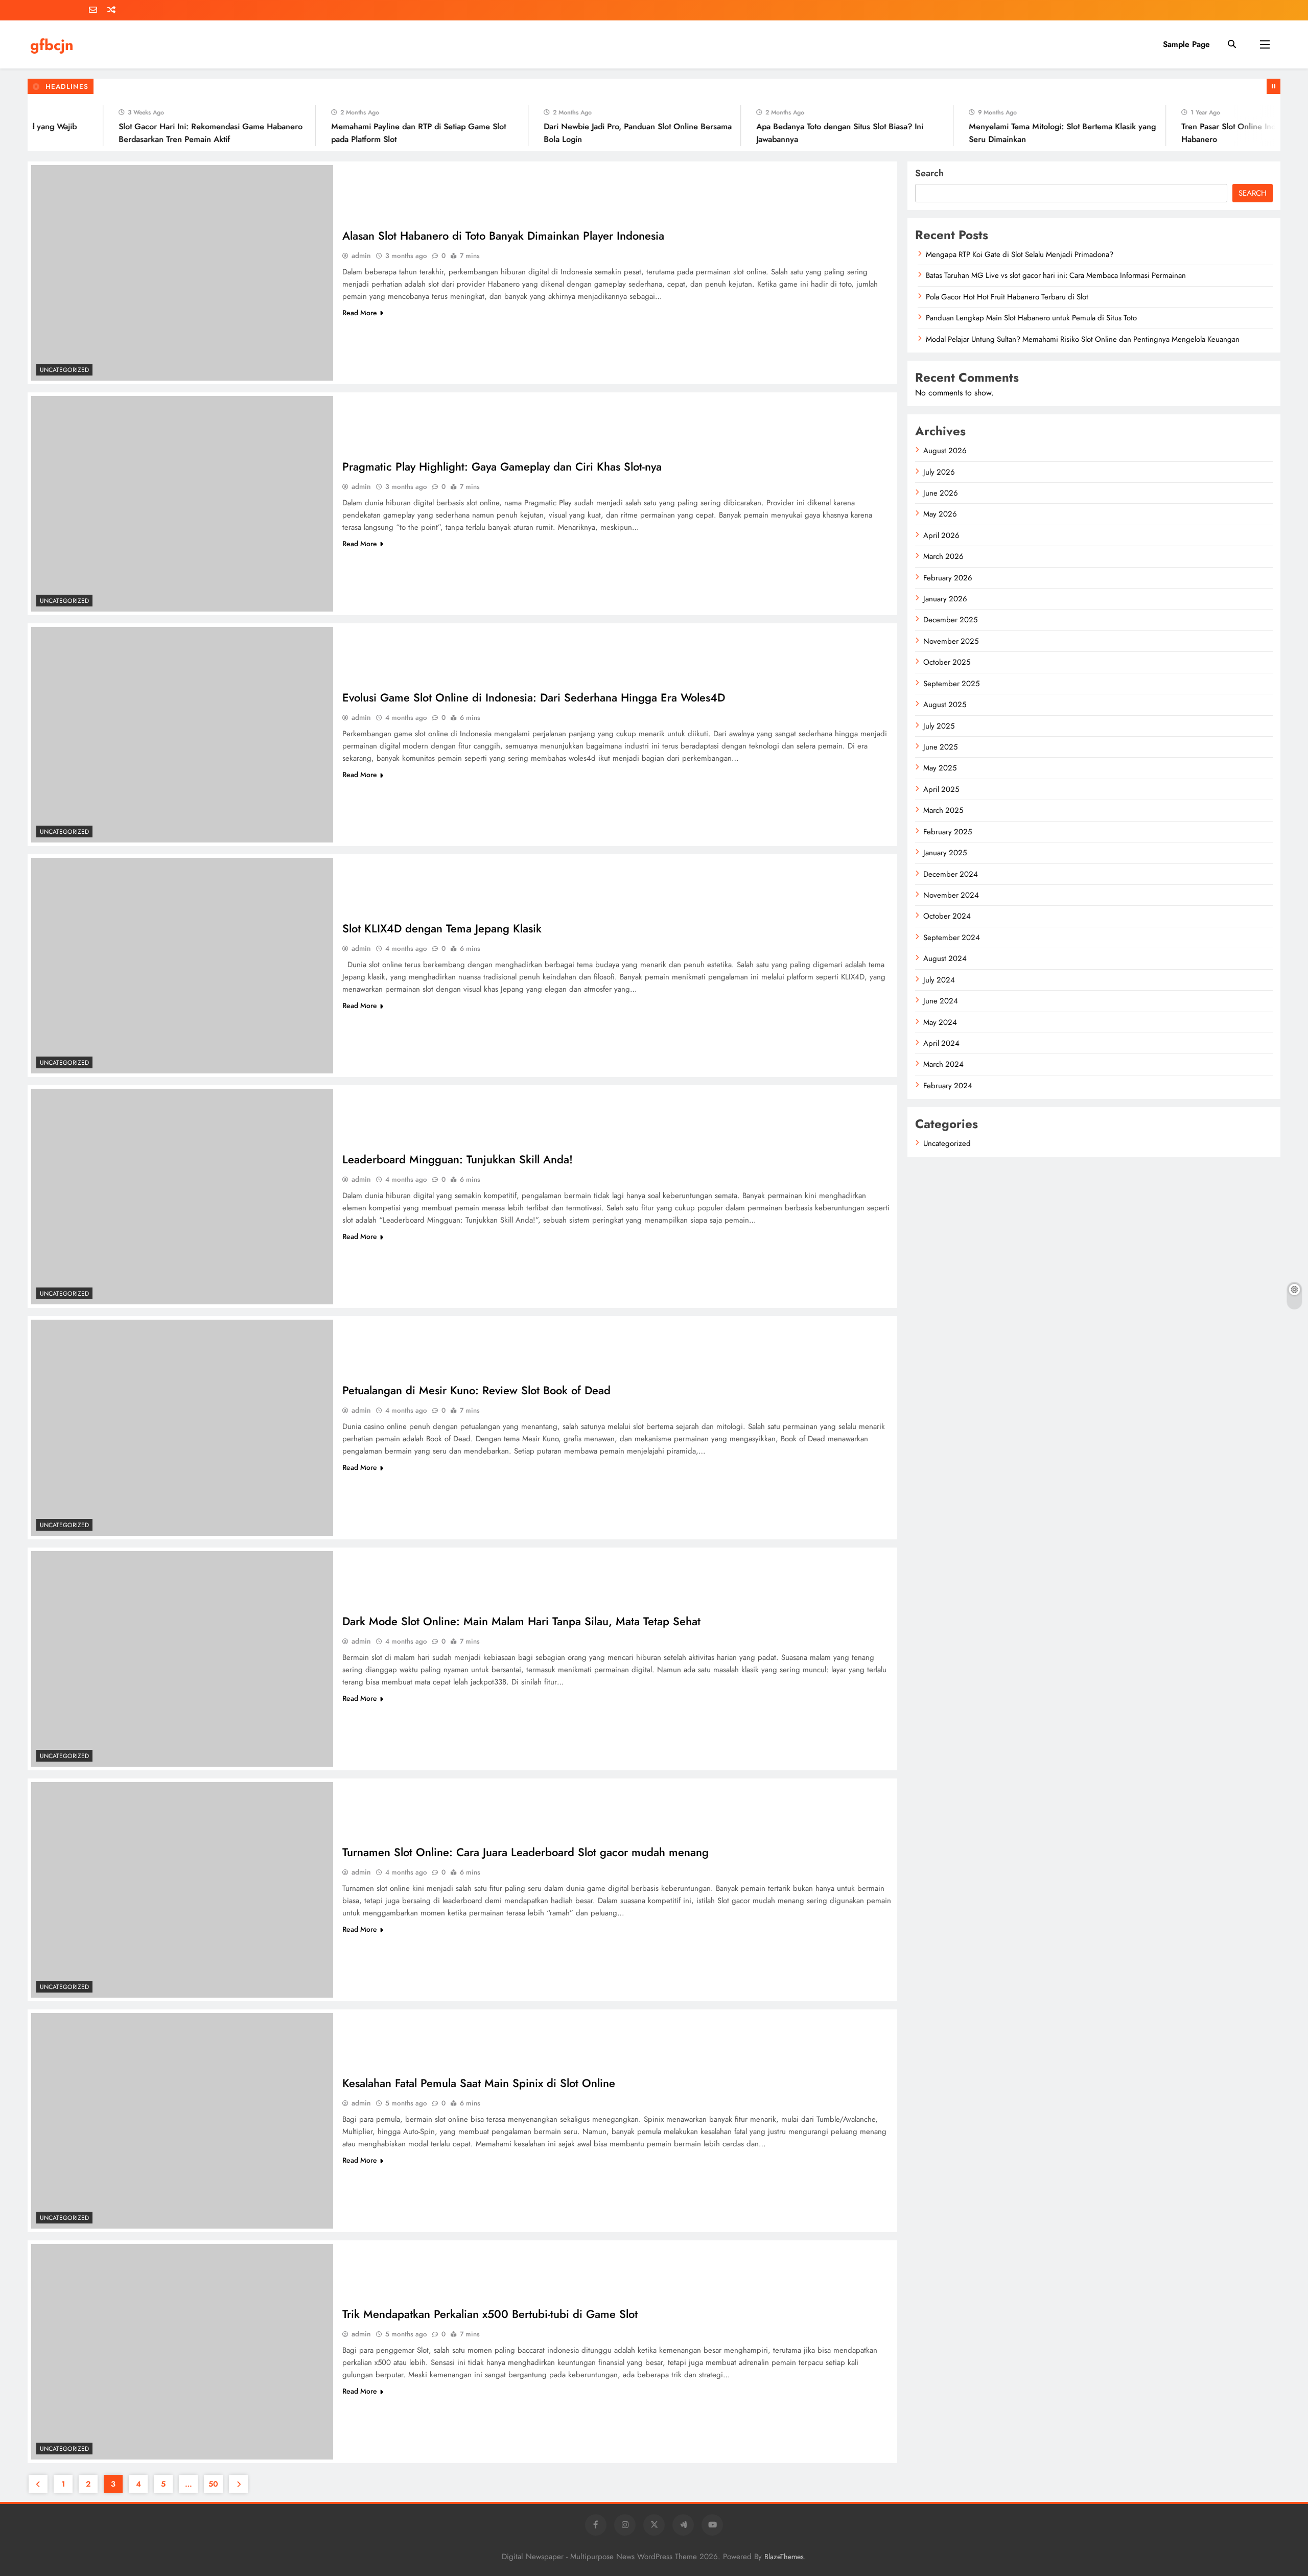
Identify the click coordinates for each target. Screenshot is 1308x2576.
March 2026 (943, 556)
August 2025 (945, 705)
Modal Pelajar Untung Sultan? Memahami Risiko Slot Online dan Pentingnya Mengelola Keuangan (1083, 339)
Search (929, 173)
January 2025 (945, 853)
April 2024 (941, 1043)
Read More (360, 313)
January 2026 (945, 599)
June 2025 (940, 747)
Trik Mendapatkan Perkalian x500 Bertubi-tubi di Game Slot (490, 2314)
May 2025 (940, 768)
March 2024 (943, 1064)
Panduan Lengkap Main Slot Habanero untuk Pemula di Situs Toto (1031, 318)
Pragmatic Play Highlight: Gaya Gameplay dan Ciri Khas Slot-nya (502, 466)
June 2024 (941, 1001)
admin (361, 255)
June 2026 (941, 493)
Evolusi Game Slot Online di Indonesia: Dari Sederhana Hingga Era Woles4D (534, 697)
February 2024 (948, 1086)
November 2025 (951, 641)
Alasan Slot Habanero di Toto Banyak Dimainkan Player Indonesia (503, 236)
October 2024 (947, 916)
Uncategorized (64, 370)
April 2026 (941, 535)
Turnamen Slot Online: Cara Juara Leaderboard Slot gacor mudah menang (525, 1852)
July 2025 (939, 726)
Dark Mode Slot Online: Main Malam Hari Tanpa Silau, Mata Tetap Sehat (521, 1621)
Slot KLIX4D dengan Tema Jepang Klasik (442, 928)
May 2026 (940, 514)
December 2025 (950, 620)
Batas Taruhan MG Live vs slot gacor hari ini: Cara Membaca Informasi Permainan (1056, 275)
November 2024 (951, 895)
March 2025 (943, 810)
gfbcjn (52, 45)
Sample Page (1186, 44)
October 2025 (947, 662)
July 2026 (939, 472)
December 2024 (951, 874)
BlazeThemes (784, 2557)
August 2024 (945, 958)
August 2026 (945, 451)
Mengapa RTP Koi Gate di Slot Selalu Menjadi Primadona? (1020, 254)
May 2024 (940, 1022)
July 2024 (939, 980)
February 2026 (948, 578)
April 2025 (941, 789)
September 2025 (951, 684)
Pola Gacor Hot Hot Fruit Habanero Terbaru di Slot (1007, 297)
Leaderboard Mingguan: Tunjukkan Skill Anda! (458, 1159)
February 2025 (948, 832)
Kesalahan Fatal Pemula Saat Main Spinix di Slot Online (479, 2083)
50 (213, 2484)
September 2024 (952, 938)
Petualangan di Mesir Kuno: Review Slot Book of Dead (476, 1390)
